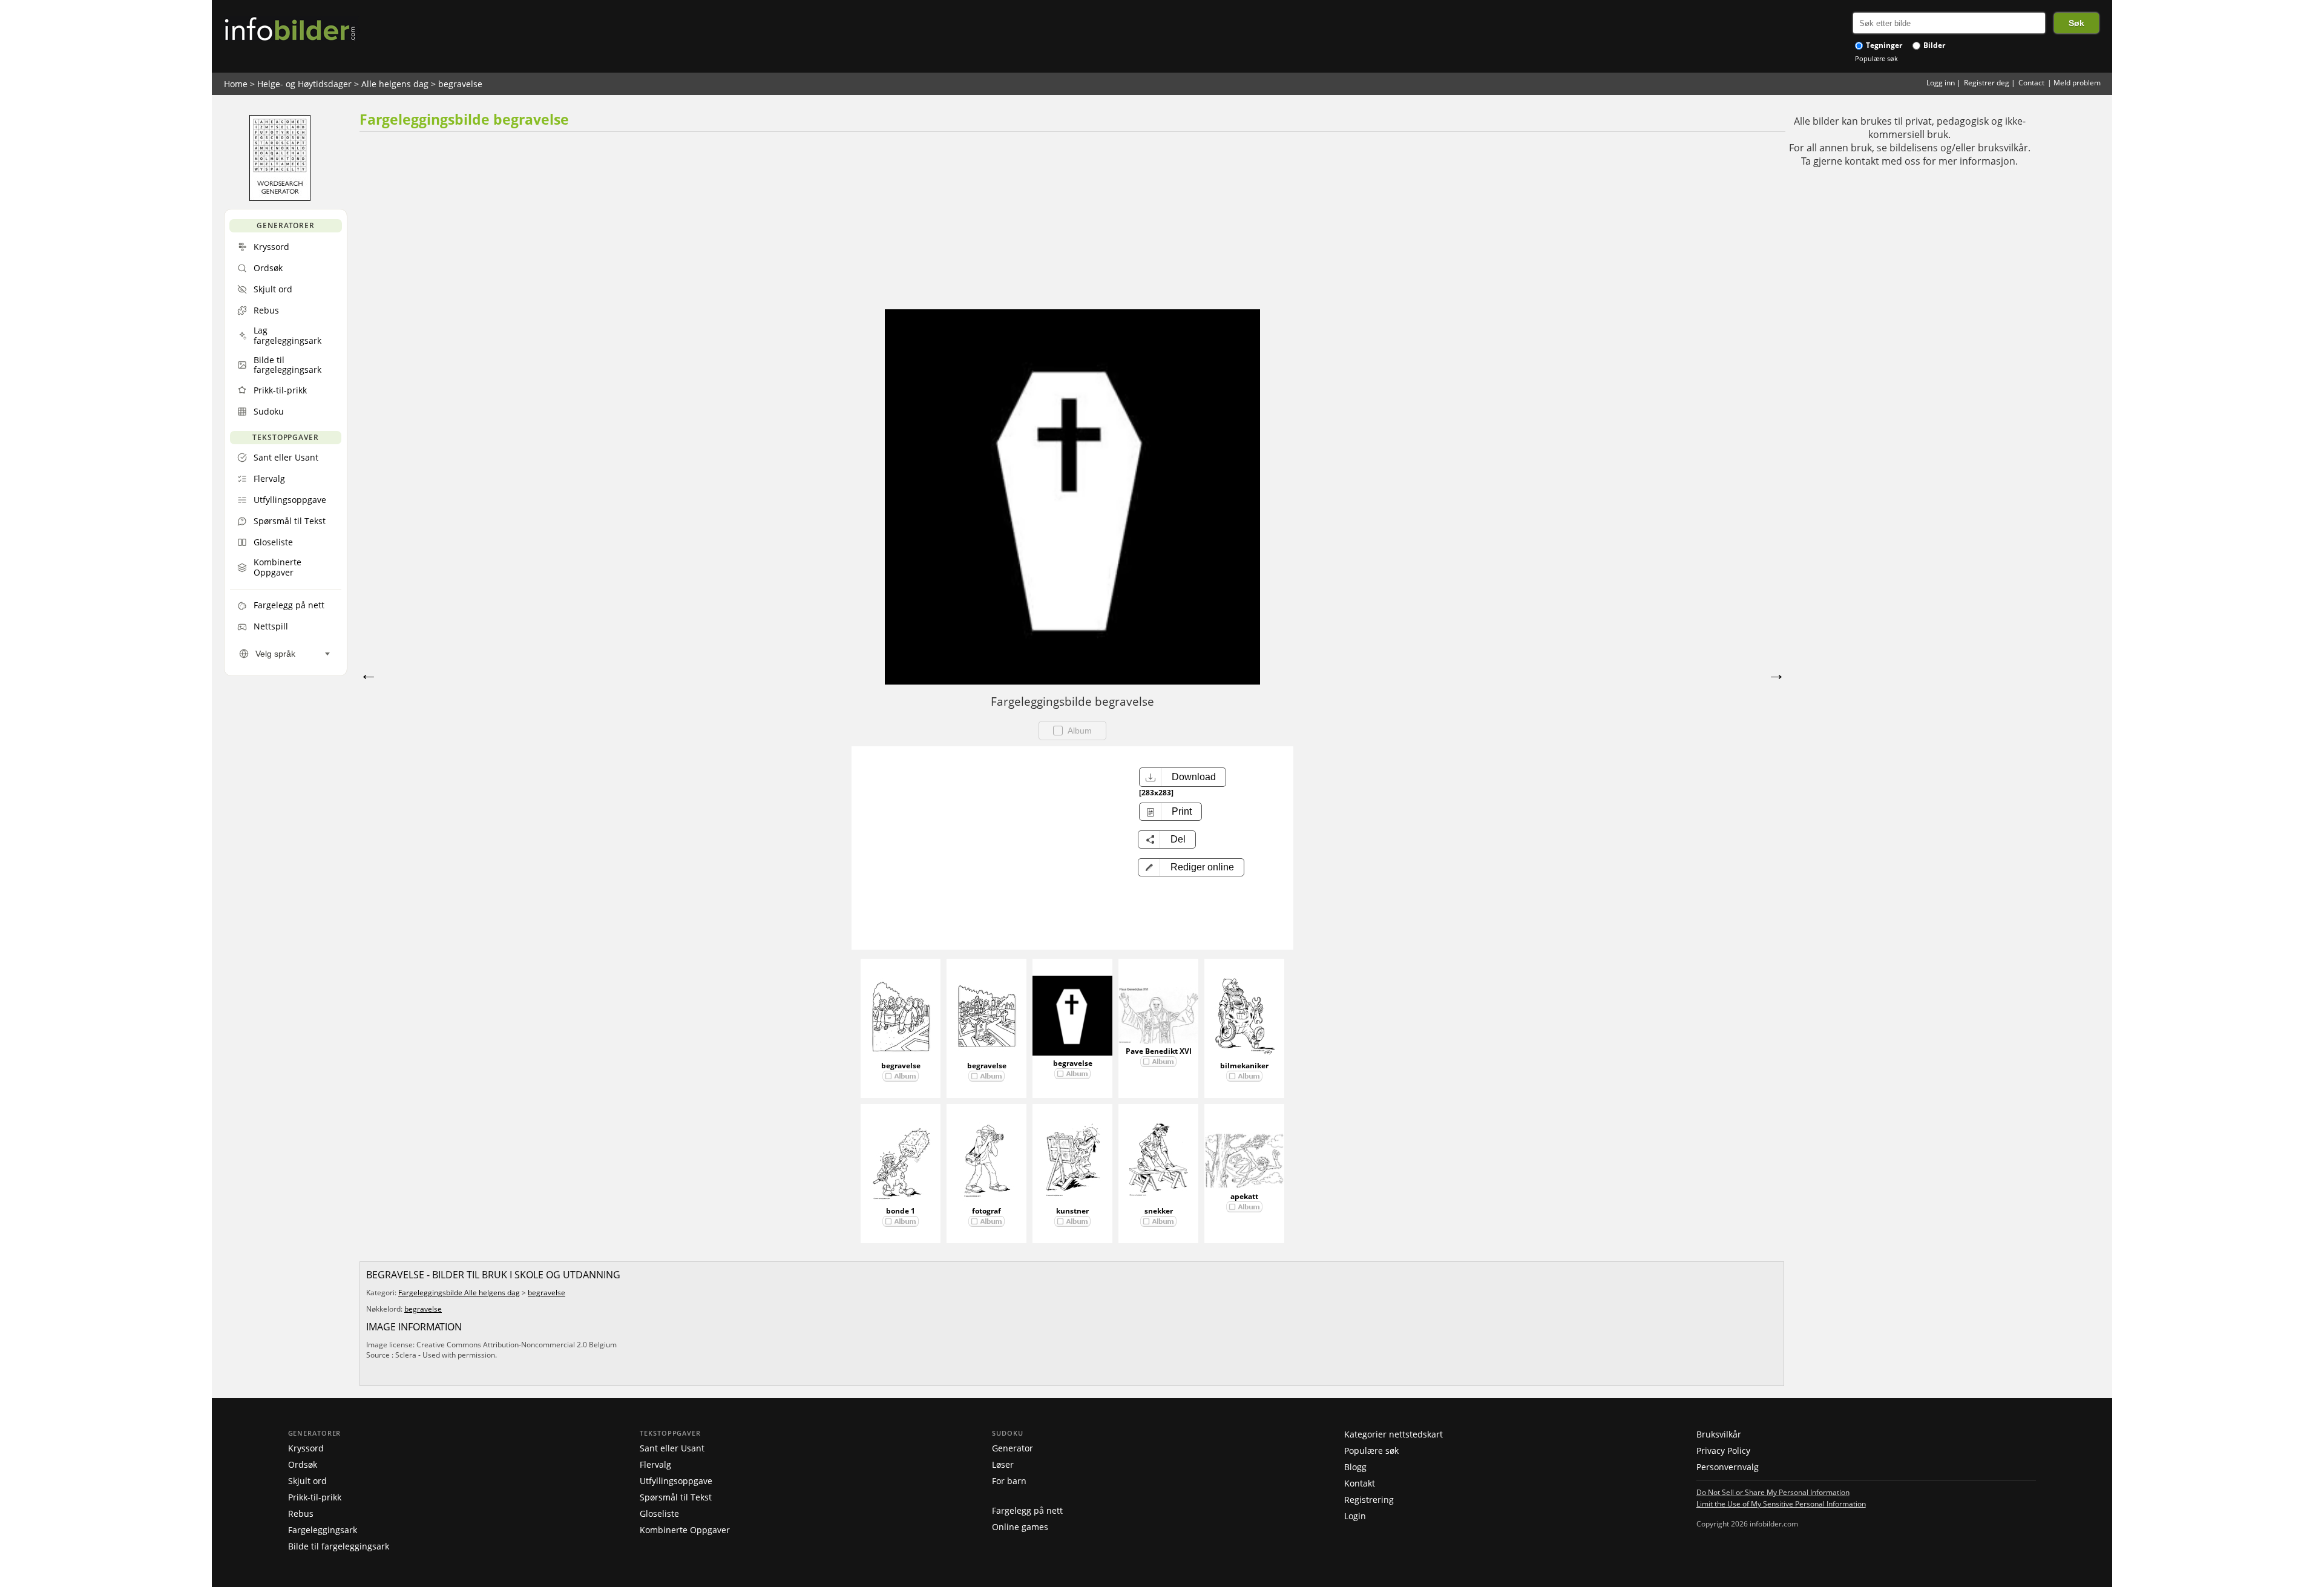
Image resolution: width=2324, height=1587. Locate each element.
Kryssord (306, 1448)
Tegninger (1883, 45)
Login (1355, 1516)
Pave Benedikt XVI (1159, 1051)
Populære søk (1876, 58)
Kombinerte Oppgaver (685, 1530)
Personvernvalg (1728, 1467)
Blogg (1355, 1467)
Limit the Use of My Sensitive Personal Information (1781, 1503)
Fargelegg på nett (1027, 1510)
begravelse (460, 84)
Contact (2031, 83)
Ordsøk (303, 1464)
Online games (1020, 1527)
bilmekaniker (1244, 1066)
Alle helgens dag (395, 84)
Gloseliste (659, 1513)
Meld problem (2077, 83)
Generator (1013, 1448)
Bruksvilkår (1719, 1434)
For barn (1009, 1481)
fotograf (986, 1211)
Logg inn (1941, 83)
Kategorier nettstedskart (1393, 1434)
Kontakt (1360, 1483)
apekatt (1244, 1196)
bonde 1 (901, 1211)
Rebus (301, 1513)
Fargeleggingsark (323, 1530)
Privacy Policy (1723, 1451)
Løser (1003, 1464)
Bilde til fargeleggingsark (339, 1546)
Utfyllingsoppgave (676, 1481)
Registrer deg (1987, 83)
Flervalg (655, 1464)
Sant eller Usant (672, 1448)
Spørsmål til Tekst (676, 1497)
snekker (1159, 1211)
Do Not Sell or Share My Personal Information (1773, 1492)
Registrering (1369, 1500)
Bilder (1933, 45)
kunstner (1072, 1211)
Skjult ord (307, 1481)
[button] (1191, 867)
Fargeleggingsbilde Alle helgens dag (459, 1293)
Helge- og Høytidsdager (304, 84)
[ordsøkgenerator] (280, 198)
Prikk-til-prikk (315, 1497)
